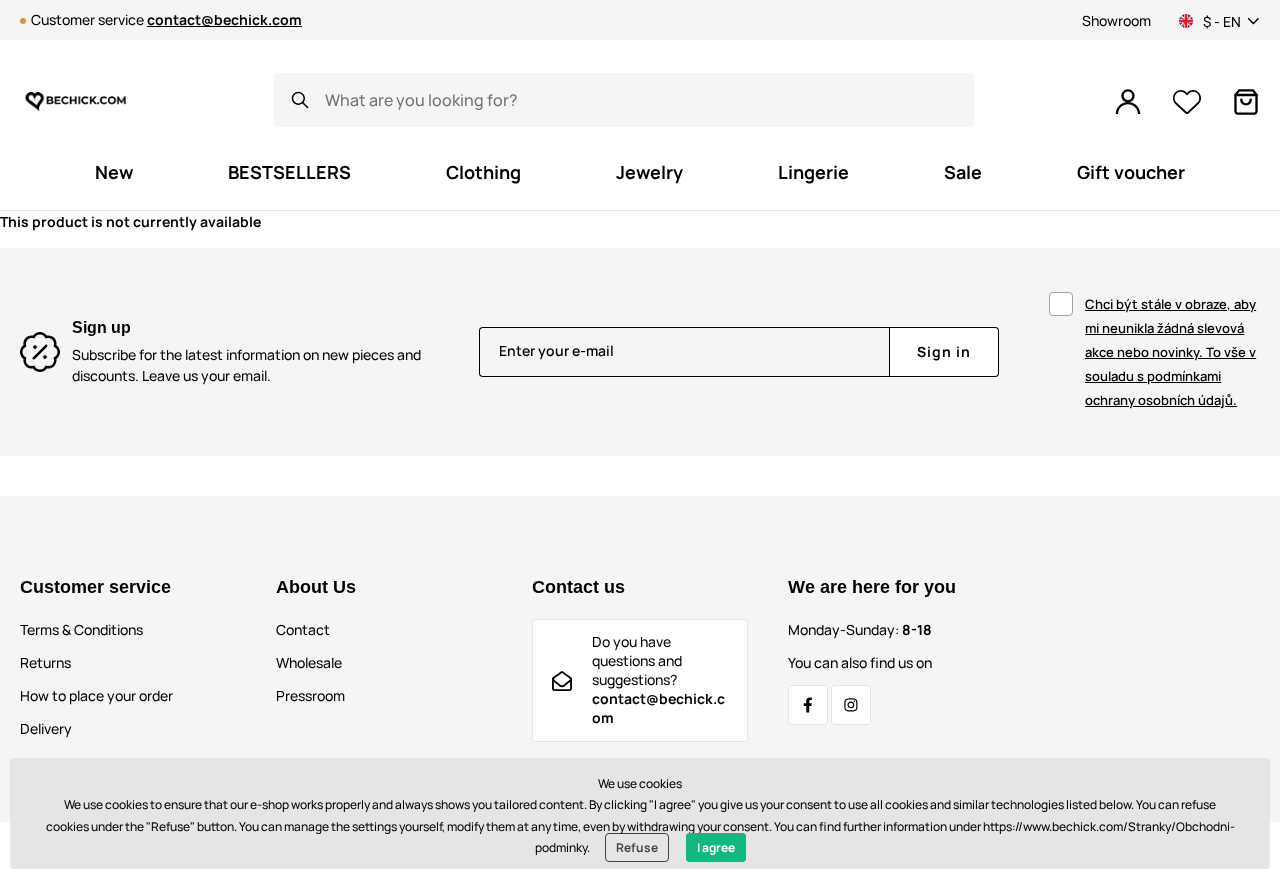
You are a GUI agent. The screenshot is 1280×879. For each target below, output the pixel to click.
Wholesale (309, 662)
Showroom (1116, 20)
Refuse (637, 847)
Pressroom (310, 695)
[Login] (1128, 102)
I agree (716, 847)
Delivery (46, 728)
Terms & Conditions (81, 629)
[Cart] (1246, 102)
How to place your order (96, 695)
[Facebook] (808, 705)
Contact (303, 629)
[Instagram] (851, 705)
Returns (45, 662)
